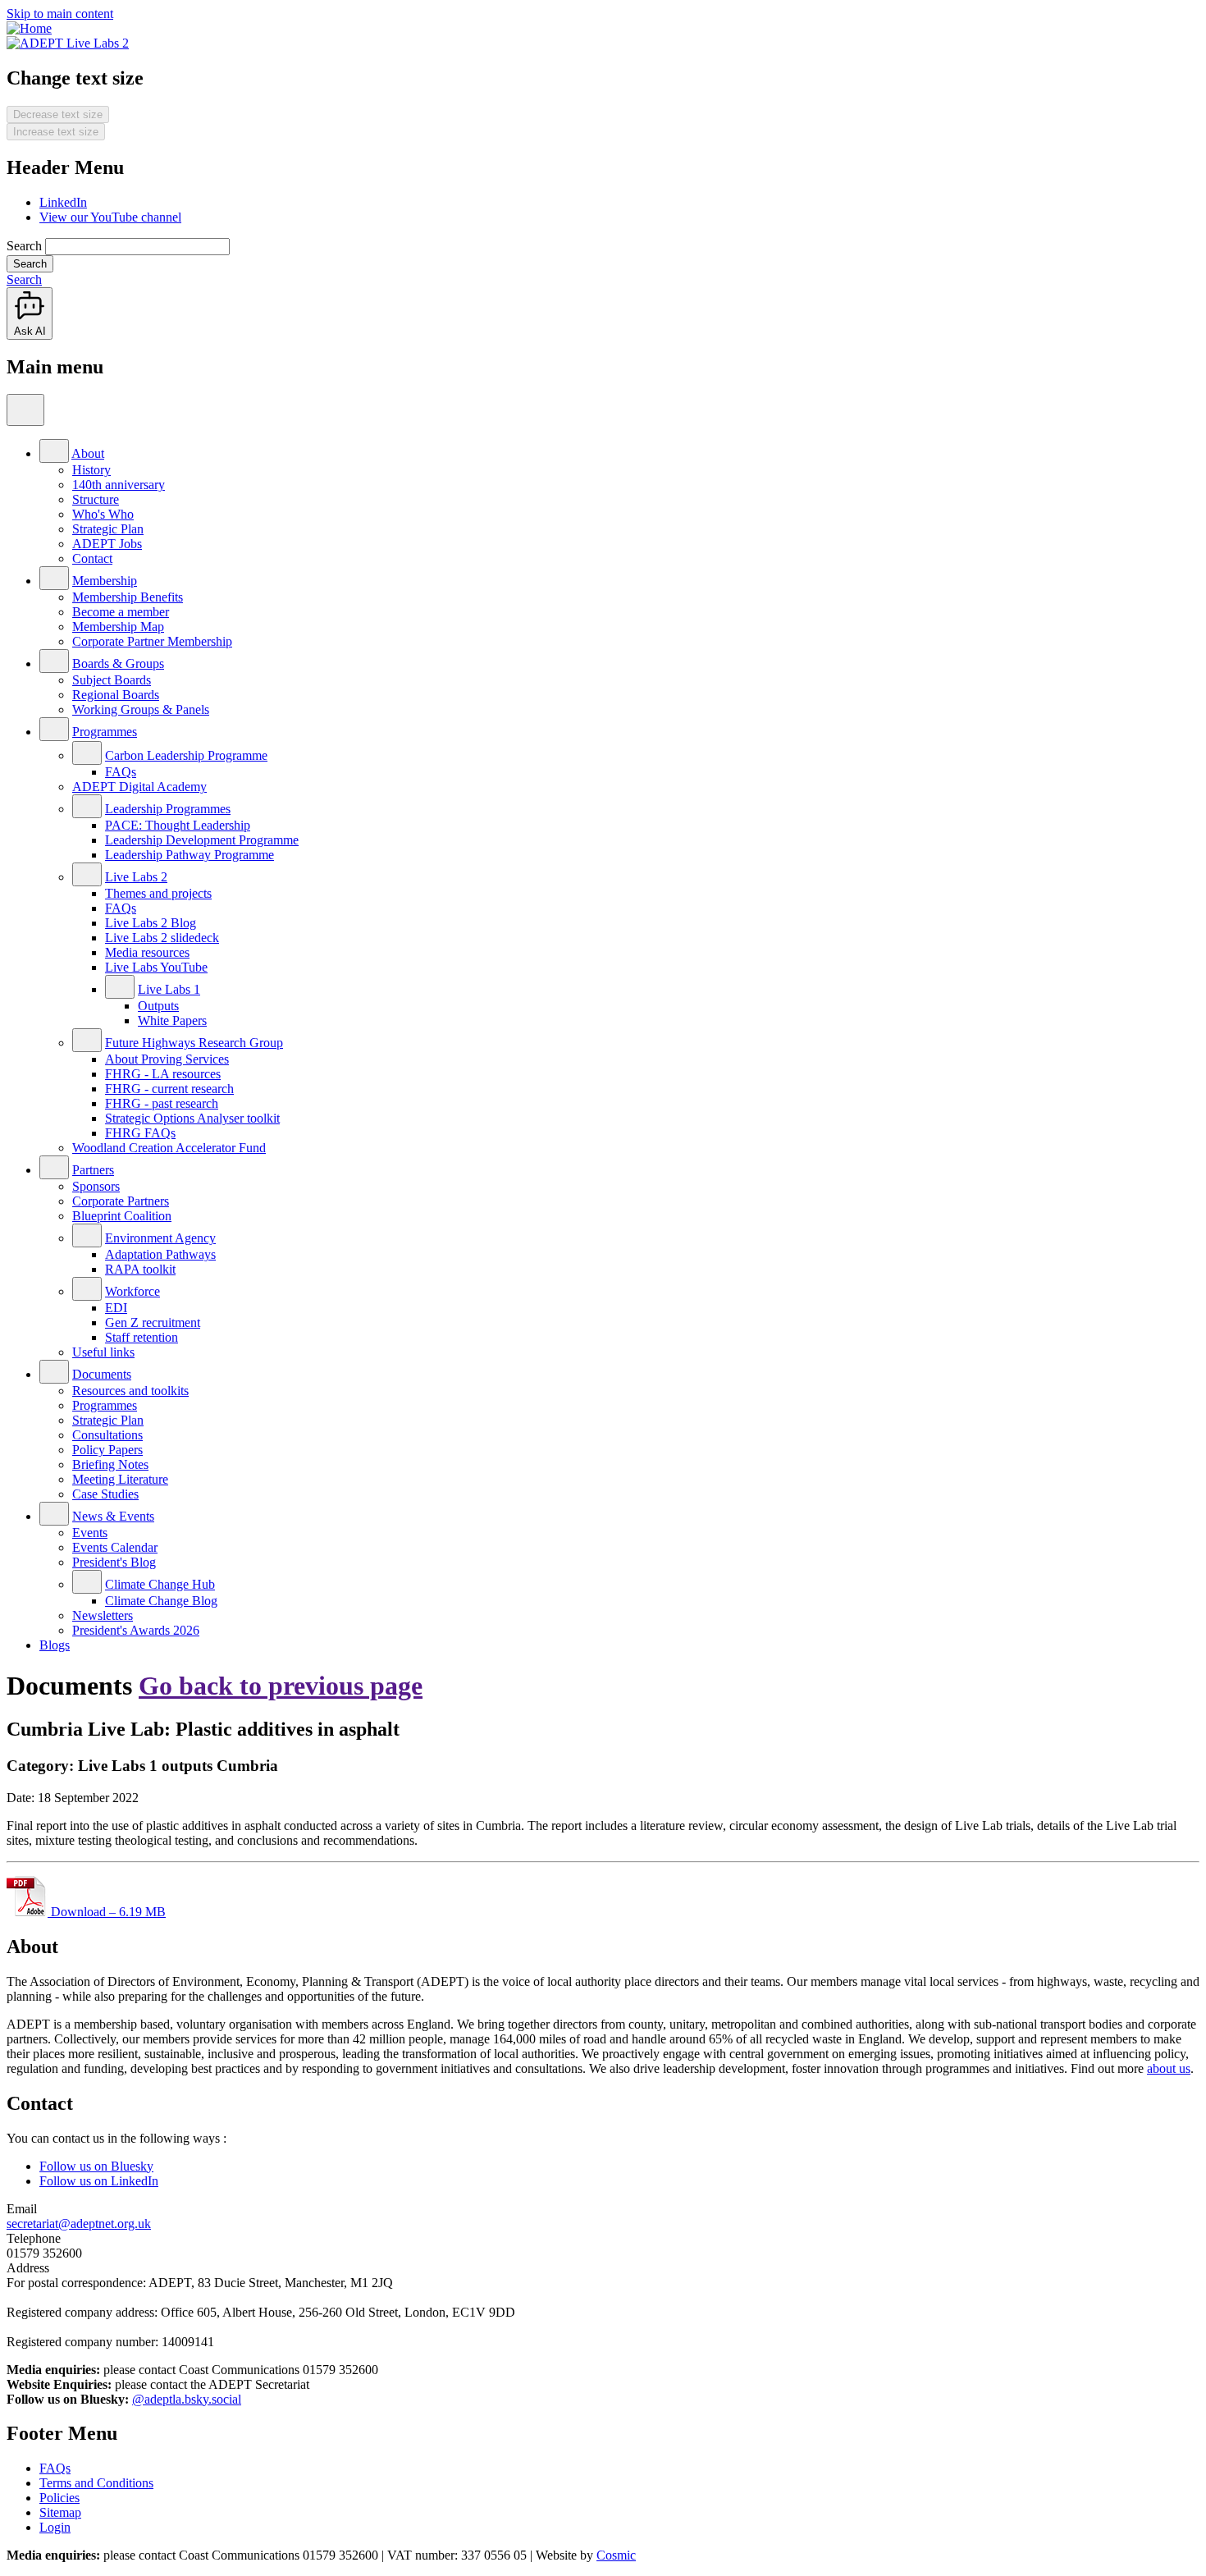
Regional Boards (116, 695)
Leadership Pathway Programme (190, 855)
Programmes (105, 732)
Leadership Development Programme (202, 840)
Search (24, 246)
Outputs (158, 1006)
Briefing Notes (110, 1464)
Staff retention (142, 1337)
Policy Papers (107, 1450)
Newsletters (103, 1615)
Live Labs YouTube (156, 967)
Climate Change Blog (161, 1601)
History (91, 470)
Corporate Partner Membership (152, 641)
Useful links (103, 1352)
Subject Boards (112, 680)
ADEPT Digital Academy (139, 787)
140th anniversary (119, 485)
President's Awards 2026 (136, 1630)
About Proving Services (167, 1059)
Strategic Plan (108, 529)
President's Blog (114, 1562)
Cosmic (616, 2555)
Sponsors (96, 1186)
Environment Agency (160, 1238)
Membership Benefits (128, 597)
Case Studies (105, 1494)
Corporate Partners (121, 1201)
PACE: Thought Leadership (178, 825)
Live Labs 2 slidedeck (162, 938)
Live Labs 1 (169, 989)
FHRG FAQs (140, 1133)
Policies (59, 2498)
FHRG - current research (169, 1089)
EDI (116, 1308)
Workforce (132, 1291)
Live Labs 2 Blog (151, 923)
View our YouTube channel (110, 217)
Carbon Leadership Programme (186, 755)
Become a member (121, 612)
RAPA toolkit (140, 1269)
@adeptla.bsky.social (187, 2399)
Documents (102, 1374)
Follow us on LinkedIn (99, 2181)
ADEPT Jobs (107, 544)
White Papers (172, 1020)
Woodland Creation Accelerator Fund (169, 1148)
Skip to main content (60, 14)
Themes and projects (158, 893)
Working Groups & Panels (141, 709)
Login (55, 2527)
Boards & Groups (118, 663)
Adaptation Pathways (160, 1254)
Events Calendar (115, 1547)
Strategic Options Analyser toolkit (192, 1118)
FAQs (121, 772)
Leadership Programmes (168, 809)
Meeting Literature (120, 1479)
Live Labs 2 (136, 877)
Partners (93, 1170)
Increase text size (56, 132)
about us (1169, 2068)
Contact (92, 558)
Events (90, 1533)
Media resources (147, 952)
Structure (96, 499)
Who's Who (103, 514)
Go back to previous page (281, 1686)
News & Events (113, 1516)
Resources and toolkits (130, 1391)
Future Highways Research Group (194, 1043)
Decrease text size (58, 114)
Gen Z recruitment (153, 1322)
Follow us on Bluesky (96, 2166)
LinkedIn (63, 202)
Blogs (55, 1645)
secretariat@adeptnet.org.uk (79, 2224)
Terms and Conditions (96, 2483)
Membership (105, 581)
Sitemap (60, 2512)
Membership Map (118, 627)
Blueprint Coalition (122, 1216)
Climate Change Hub (160, 1584)
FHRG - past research (162, 1103)
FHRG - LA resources (163, 1074)
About (88, 453)
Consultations (107, 1435)
